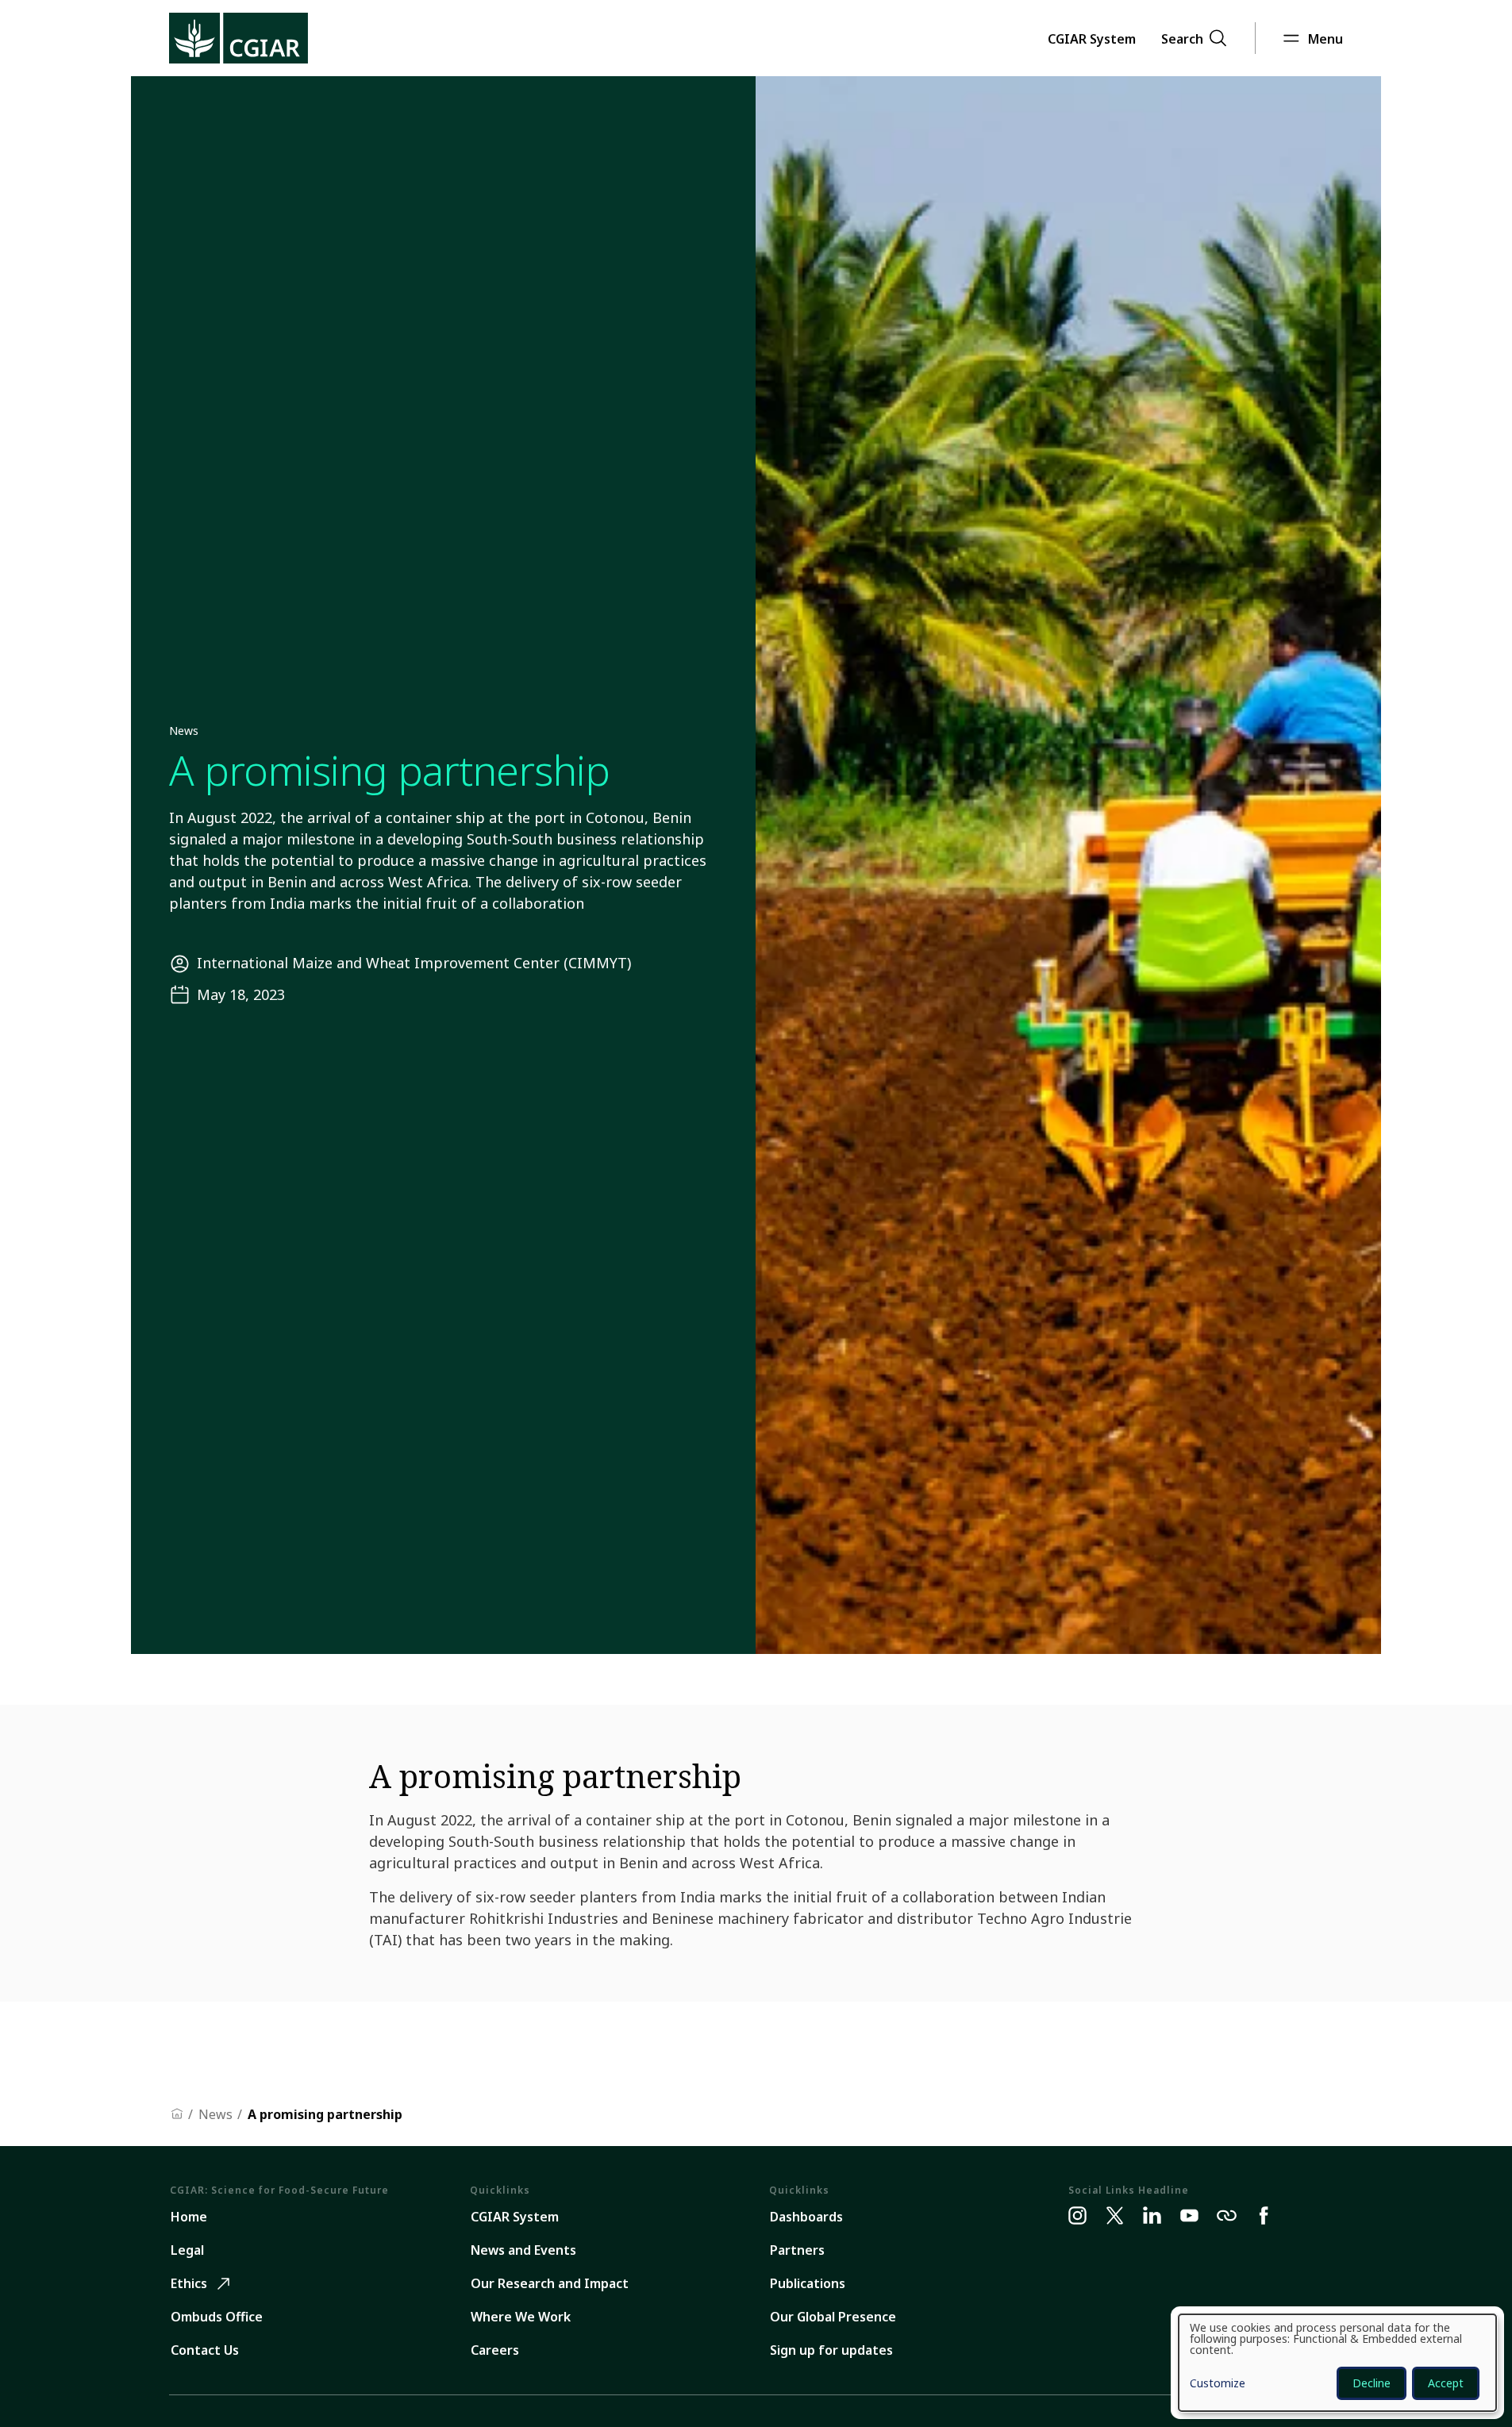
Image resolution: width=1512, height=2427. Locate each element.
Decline (1372, 2383)
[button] (1092, 38)
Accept (1446, 2383)
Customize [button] (1218, 2384)
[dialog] (1337, 2363)
